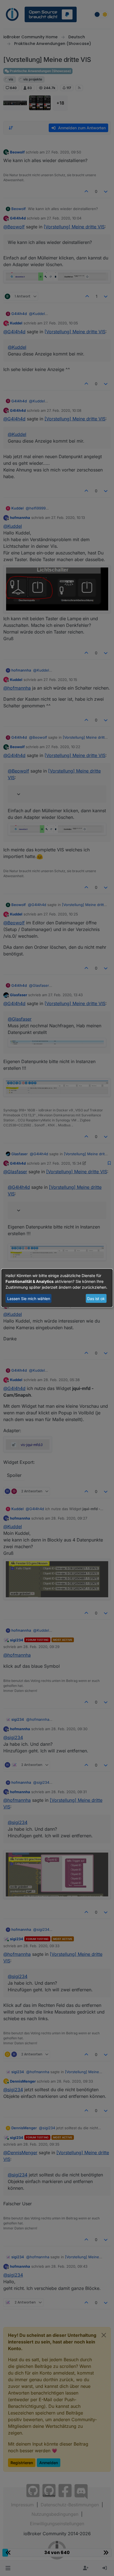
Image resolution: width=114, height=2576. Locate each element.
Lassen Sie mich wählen (29, 1299)
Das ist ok (96, 1299)
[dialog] (57, 1288)
